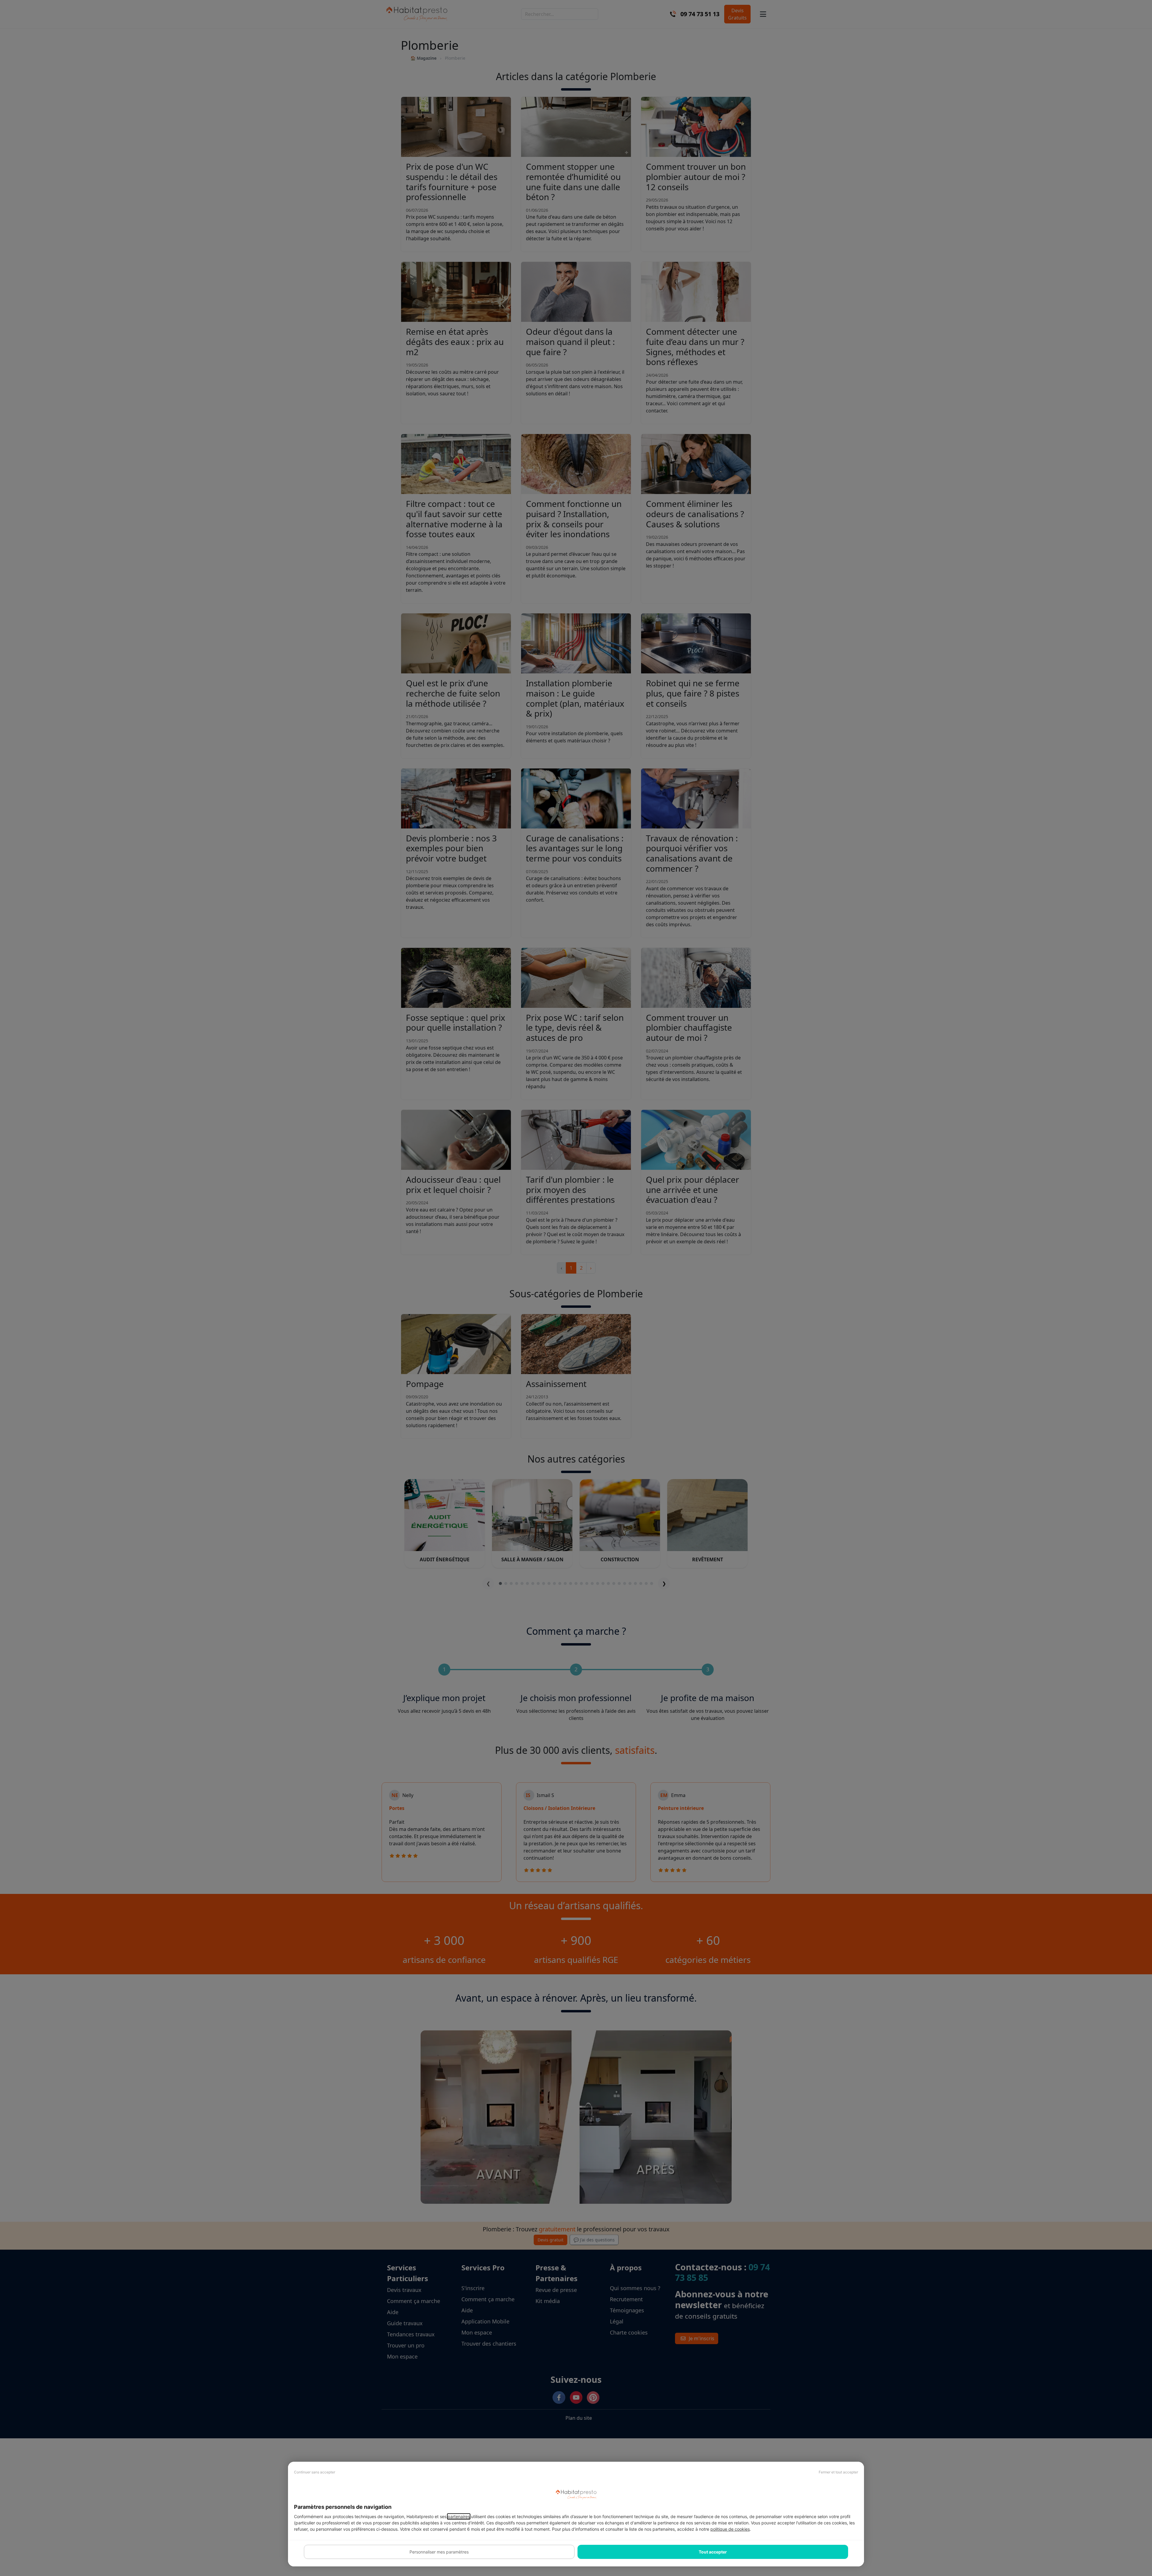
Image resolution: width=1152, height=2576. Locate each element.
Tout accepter (713, 2552)
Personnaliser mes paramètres (439, 2552)
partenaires (459, 2516)
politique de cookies (730, 2529)
